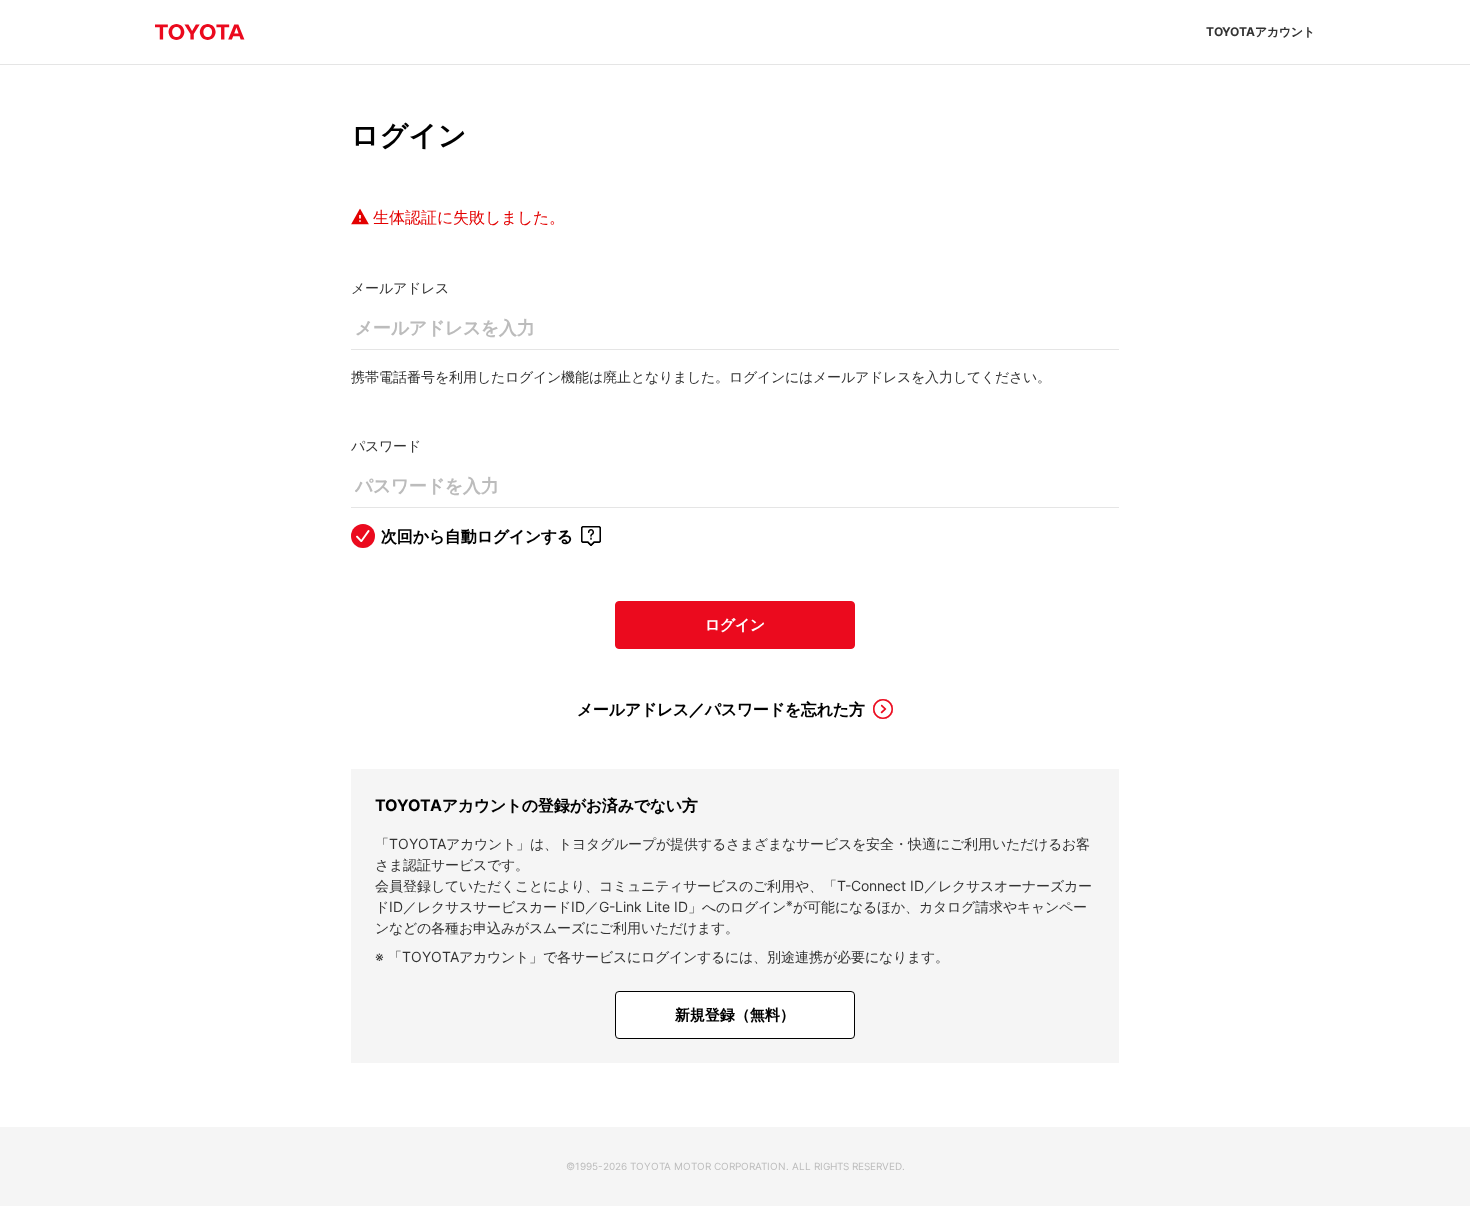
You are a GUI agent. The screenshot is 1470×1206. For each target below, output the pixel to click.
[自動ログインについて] (591, 536)
